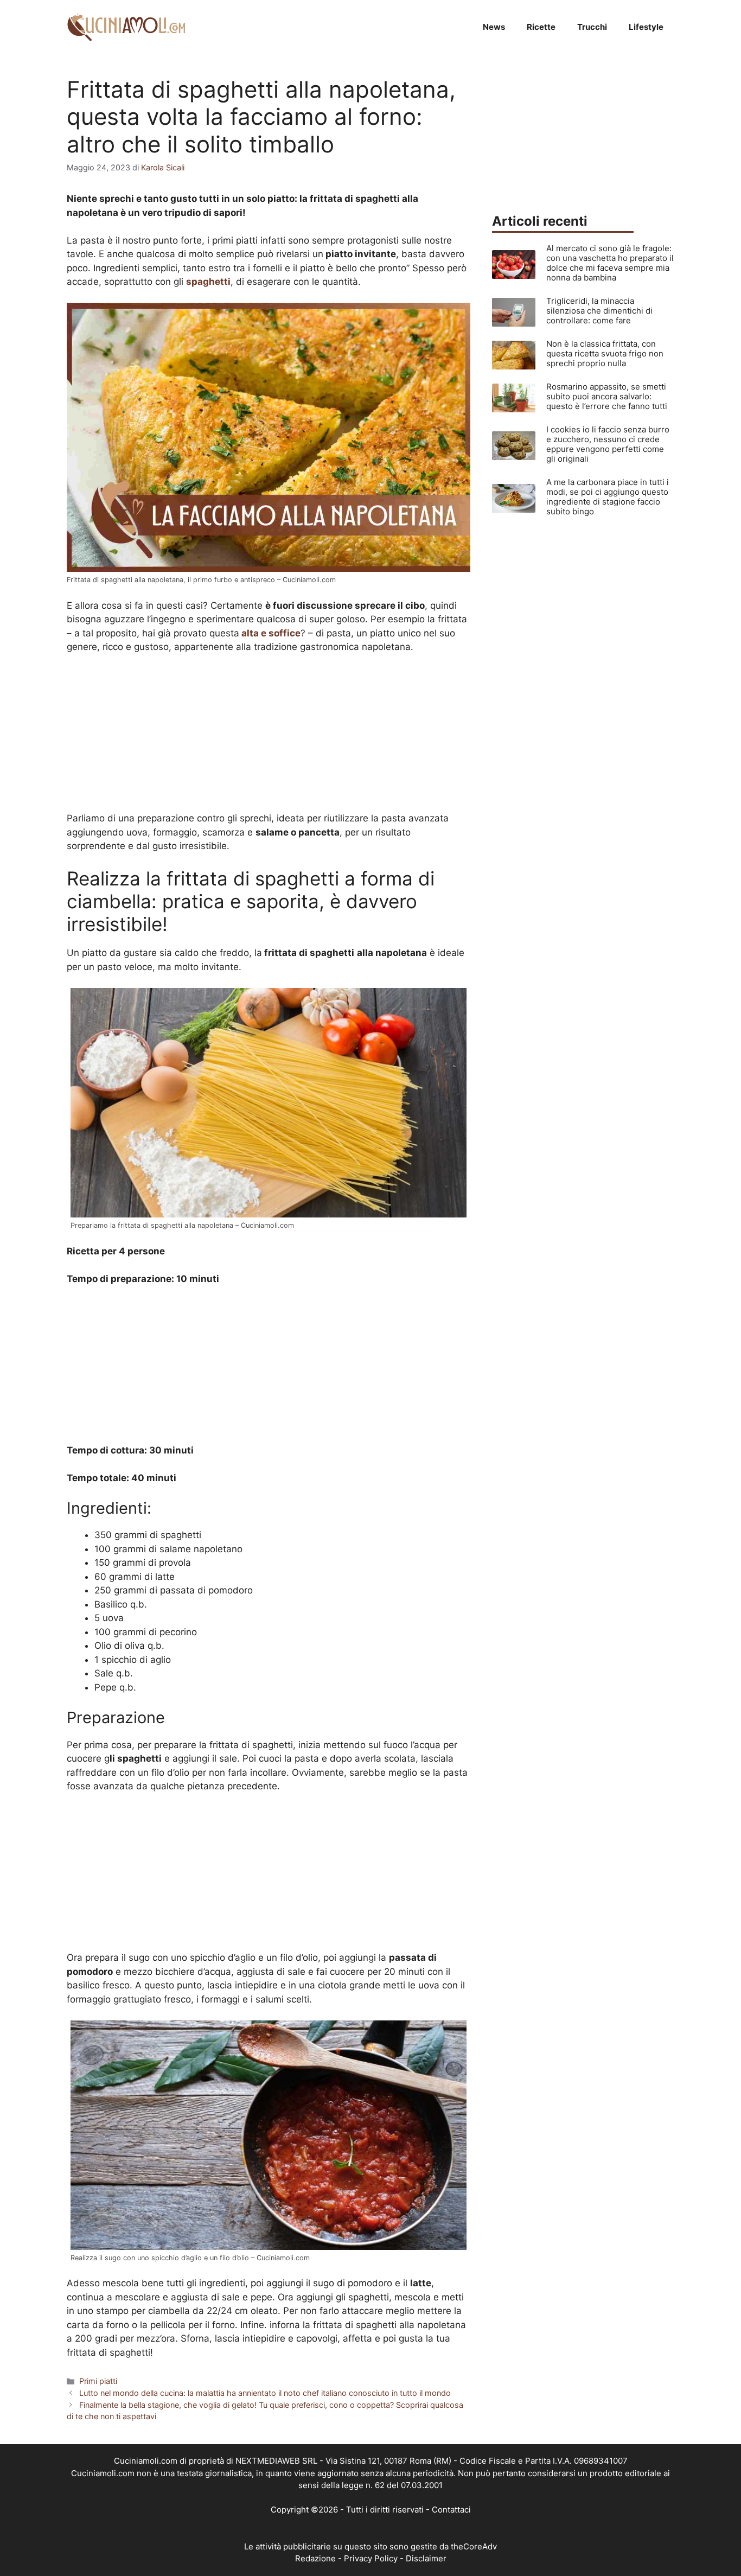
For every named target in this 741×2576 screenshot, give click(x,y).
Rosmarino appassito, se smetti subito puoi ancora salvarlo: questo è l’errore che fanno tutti (607, 396)
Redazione (315, 2558)
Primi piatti (98, 2381)
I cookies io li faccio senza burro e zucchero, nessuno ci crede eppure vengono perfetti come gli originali (608, 444)
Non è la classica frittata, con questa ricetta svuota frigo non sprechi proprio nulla (605, 353)
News (494, 27)
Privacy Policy (371, 2558)
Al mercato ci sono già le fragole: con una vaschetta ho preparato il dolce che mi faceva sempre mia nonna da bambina (610, 263)
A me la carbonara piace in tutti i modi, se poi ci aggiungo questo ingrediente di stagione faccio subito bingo (608, 497)
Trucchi (592, 27)
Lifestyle (646, 27)
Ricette (541, 27)
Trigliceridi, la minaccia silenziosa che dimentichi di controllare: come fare (599, 311)
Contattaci (451, 2510)
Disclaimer (426, 2558)
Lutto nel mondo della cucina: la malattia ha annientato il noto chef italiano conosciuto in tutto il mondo (265, 2393)
